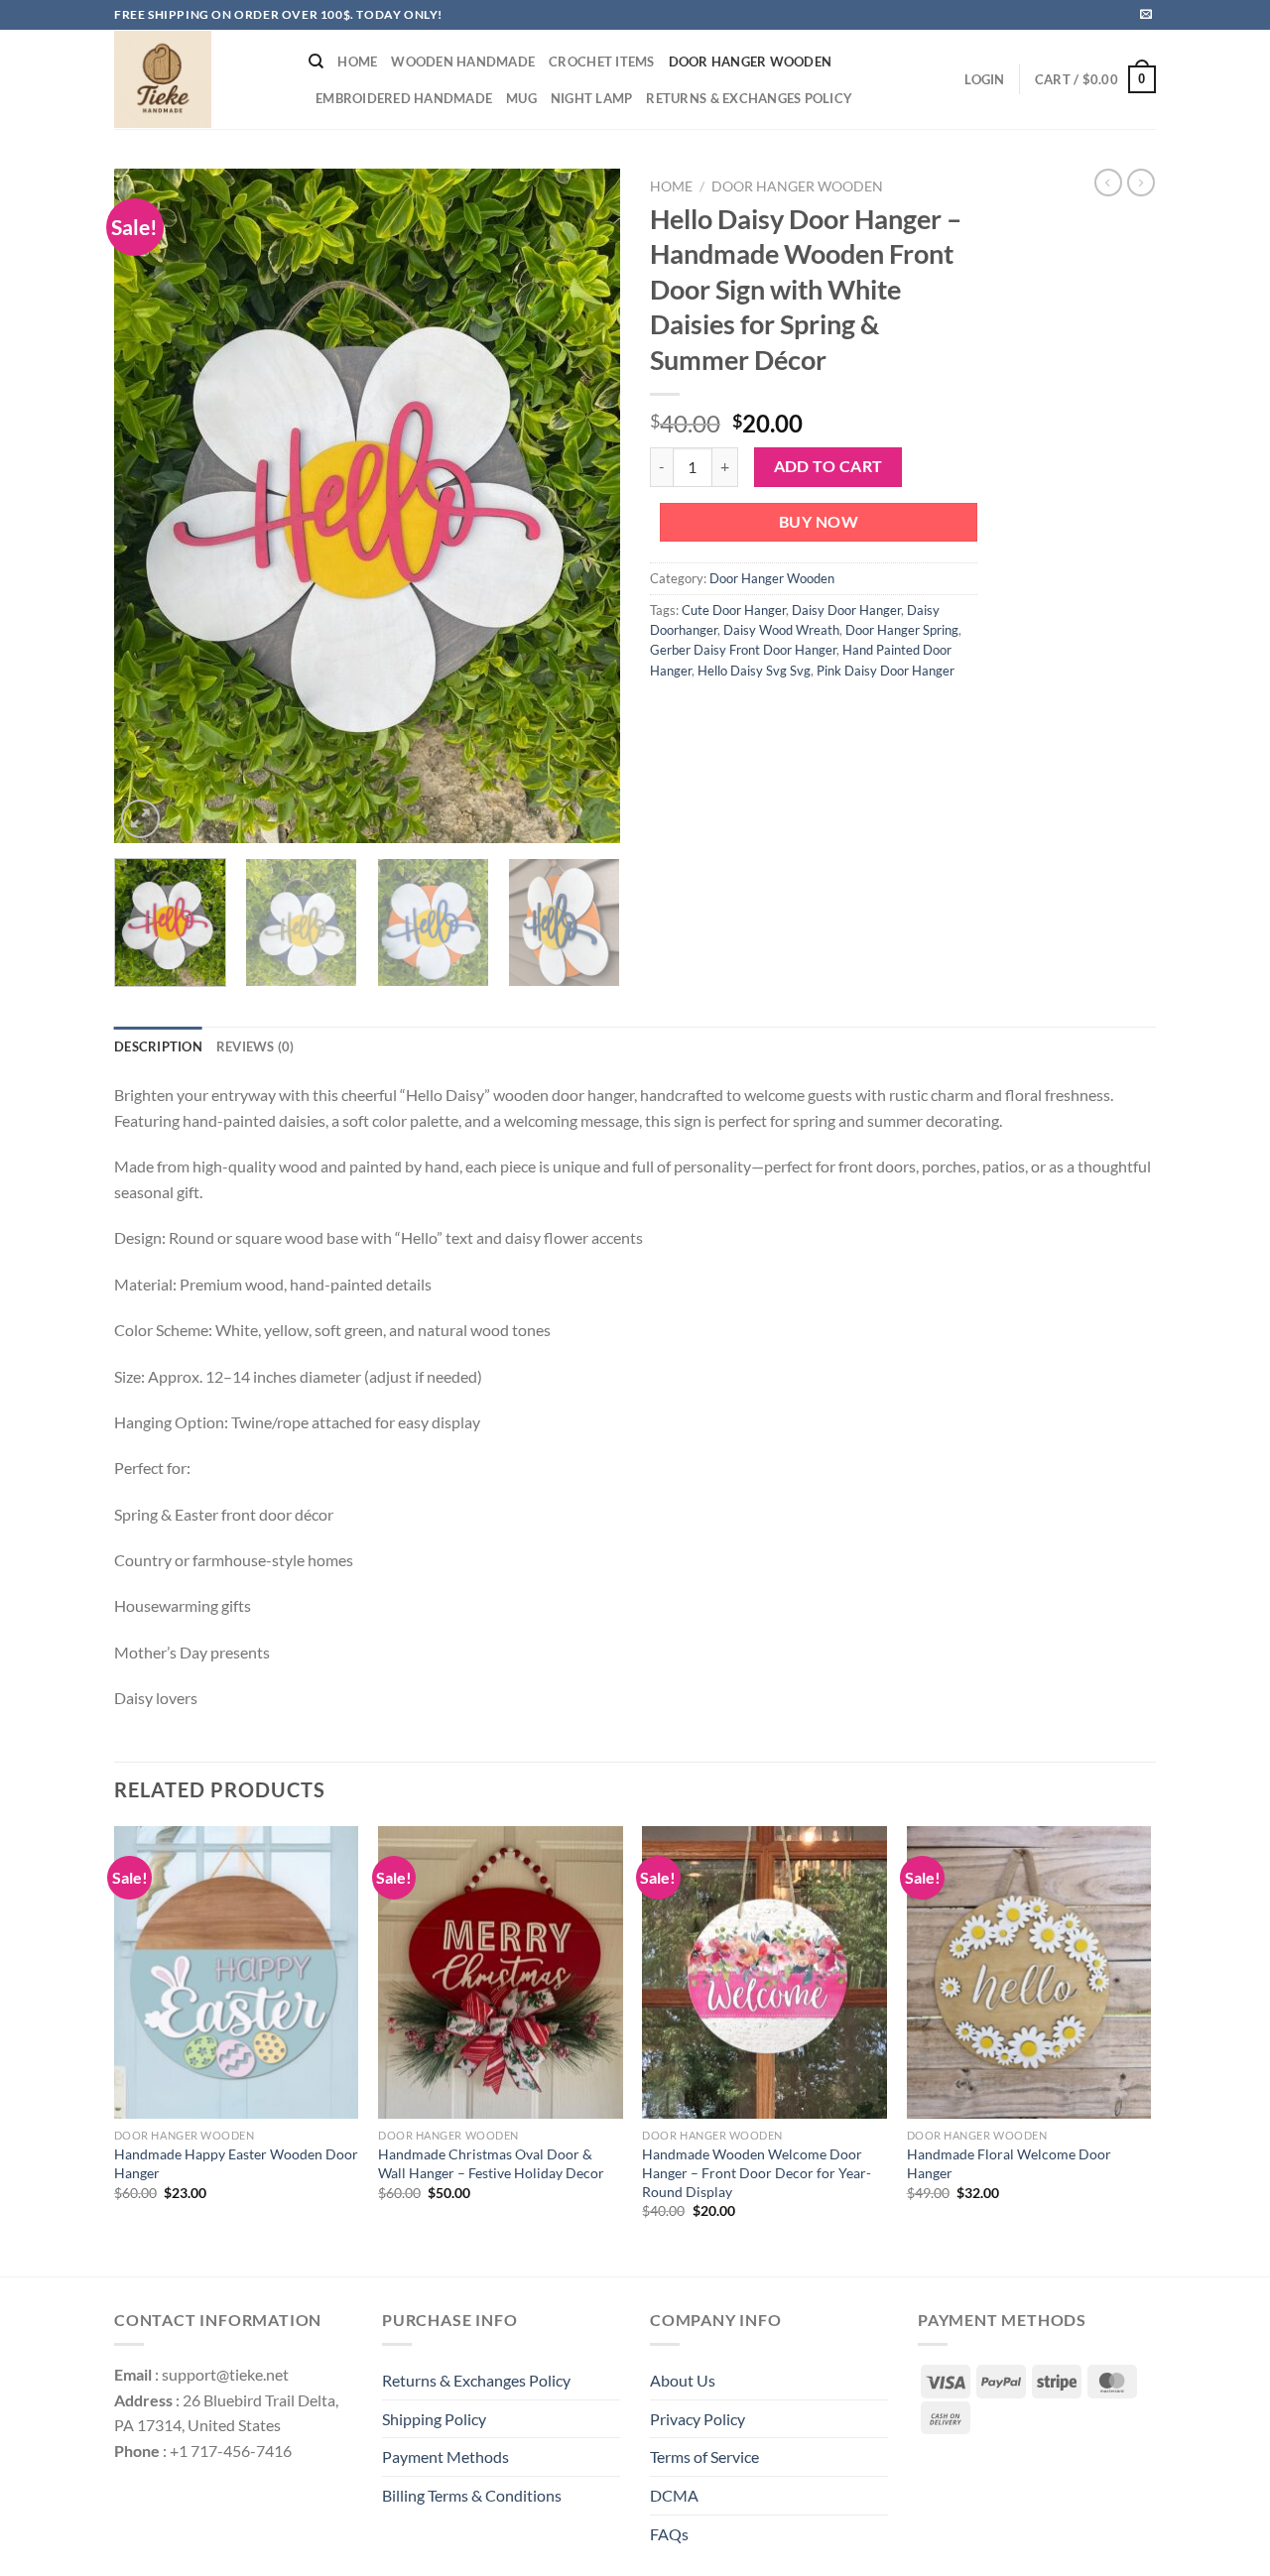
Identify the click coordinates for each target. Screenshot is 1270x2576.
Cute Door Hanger (734, 610)
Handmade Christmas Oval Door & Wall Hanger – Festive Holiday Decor (491, 2163)
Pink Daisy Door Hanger (886, 671)
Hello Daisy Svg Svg (754, 671)
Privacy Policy (698, 2419)
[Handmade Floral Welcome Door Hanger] (1029, 1973)
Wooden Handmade (463, 61)
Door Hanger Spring (902, 630)
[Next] (585, 506)
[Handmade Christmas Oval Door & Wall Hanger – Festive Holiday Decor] (501, 1973)
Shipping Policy (434, 2419)
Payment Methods (445, 2456)
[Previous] (149, 506)
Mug (521, 98)
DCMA (674, 2495)
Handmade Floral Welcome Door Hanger (1009, 2163)
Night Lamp (592, 98)
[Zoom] (140, 819)
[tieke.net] (196, 79)
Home (357, 61)
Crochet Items (601, 61)
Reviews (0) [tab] (255, 1046)
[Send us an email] (1146, 15)
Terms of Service (704, 2456)
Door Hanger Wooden (751, 61)
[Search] (316, 61)
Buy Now (819, 522)
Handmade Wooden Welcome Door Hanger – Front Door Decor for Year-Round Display (757, 2172)
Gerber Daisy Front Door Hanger (743, 650)
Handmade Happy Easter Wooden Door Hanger (236, 2163)
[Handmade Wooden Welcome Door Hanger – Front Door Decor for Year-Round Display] (764, 1973)
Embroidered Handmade (404, 98)
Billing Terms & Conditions (472, 2495)
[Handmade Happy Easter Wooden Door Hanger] (237, 1973)
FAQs (669, 2534)
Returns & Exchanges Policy (749, 98)
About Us (683, 2380)
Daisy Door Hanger (846, 610)
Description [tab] (158, 1046)
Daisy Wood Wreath (781, 630)
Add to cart (828, 466)
